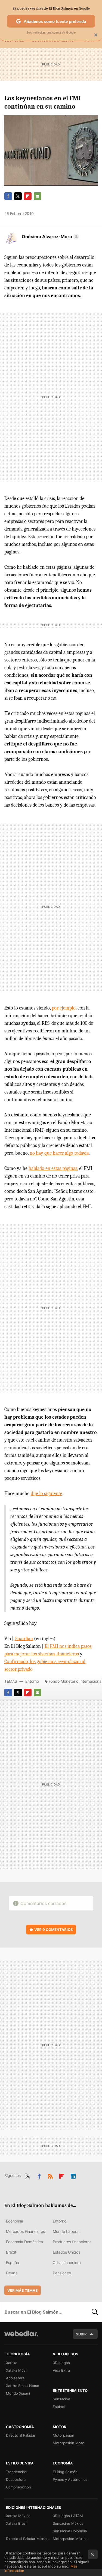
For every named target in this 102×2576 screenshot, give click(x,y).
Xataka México (18, 2516)
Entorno (32, 1681)
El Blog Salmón (65, 2472)
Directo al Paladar (21, 2435)
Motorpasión (64, 2435)
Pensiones (62, 2273)
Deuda (12, 2273)
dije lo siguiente (47, 1494)
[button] (50, 236)
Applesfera (15, 2378)
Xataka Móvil (17, 2370)
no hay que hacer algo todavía (59, 1153)
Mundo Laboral (66, 2231)
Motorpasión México (70, 2539)
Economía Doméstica (24, 2242)
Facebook (8, 196)
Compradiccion (18, 2487)
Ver (54, 1930)
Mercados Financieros (25, 2231)
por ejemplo (64, 1008)
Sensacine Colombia (70, 2531)
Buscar (95, 2312)
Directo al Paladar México (27, 2539)
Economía (15, 2221)
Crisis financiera (67, 2262)
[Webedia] (21, 2337)
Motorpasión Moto (69, 2443)
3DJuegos (61, 2363)
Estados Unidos (67, 2252)
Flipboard (28, 196)
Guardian (24, 1639)
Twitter (18, 196)
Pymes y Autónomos (70, 2479)
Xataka (12, 2363)
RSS (50, 2175)
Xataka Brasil (17, 2523)
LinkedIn (73, 2175)
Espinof (59, 2407)
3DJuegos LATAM (68, 2516)
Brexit (11, 2252)
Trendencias (16, 2472)
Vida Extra (61, 2370)
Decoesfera (16, 2479)
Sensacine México (68, 2523)
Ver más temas (23, 2290)
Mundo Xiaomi (18, 2393)
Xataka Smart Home (23, 2386)
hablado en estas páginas (53, 1168)
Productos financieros (72, 2242)
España (13, 2262)
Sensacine (61, 2399)
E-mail (38, 196)
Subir (81, 2334)
